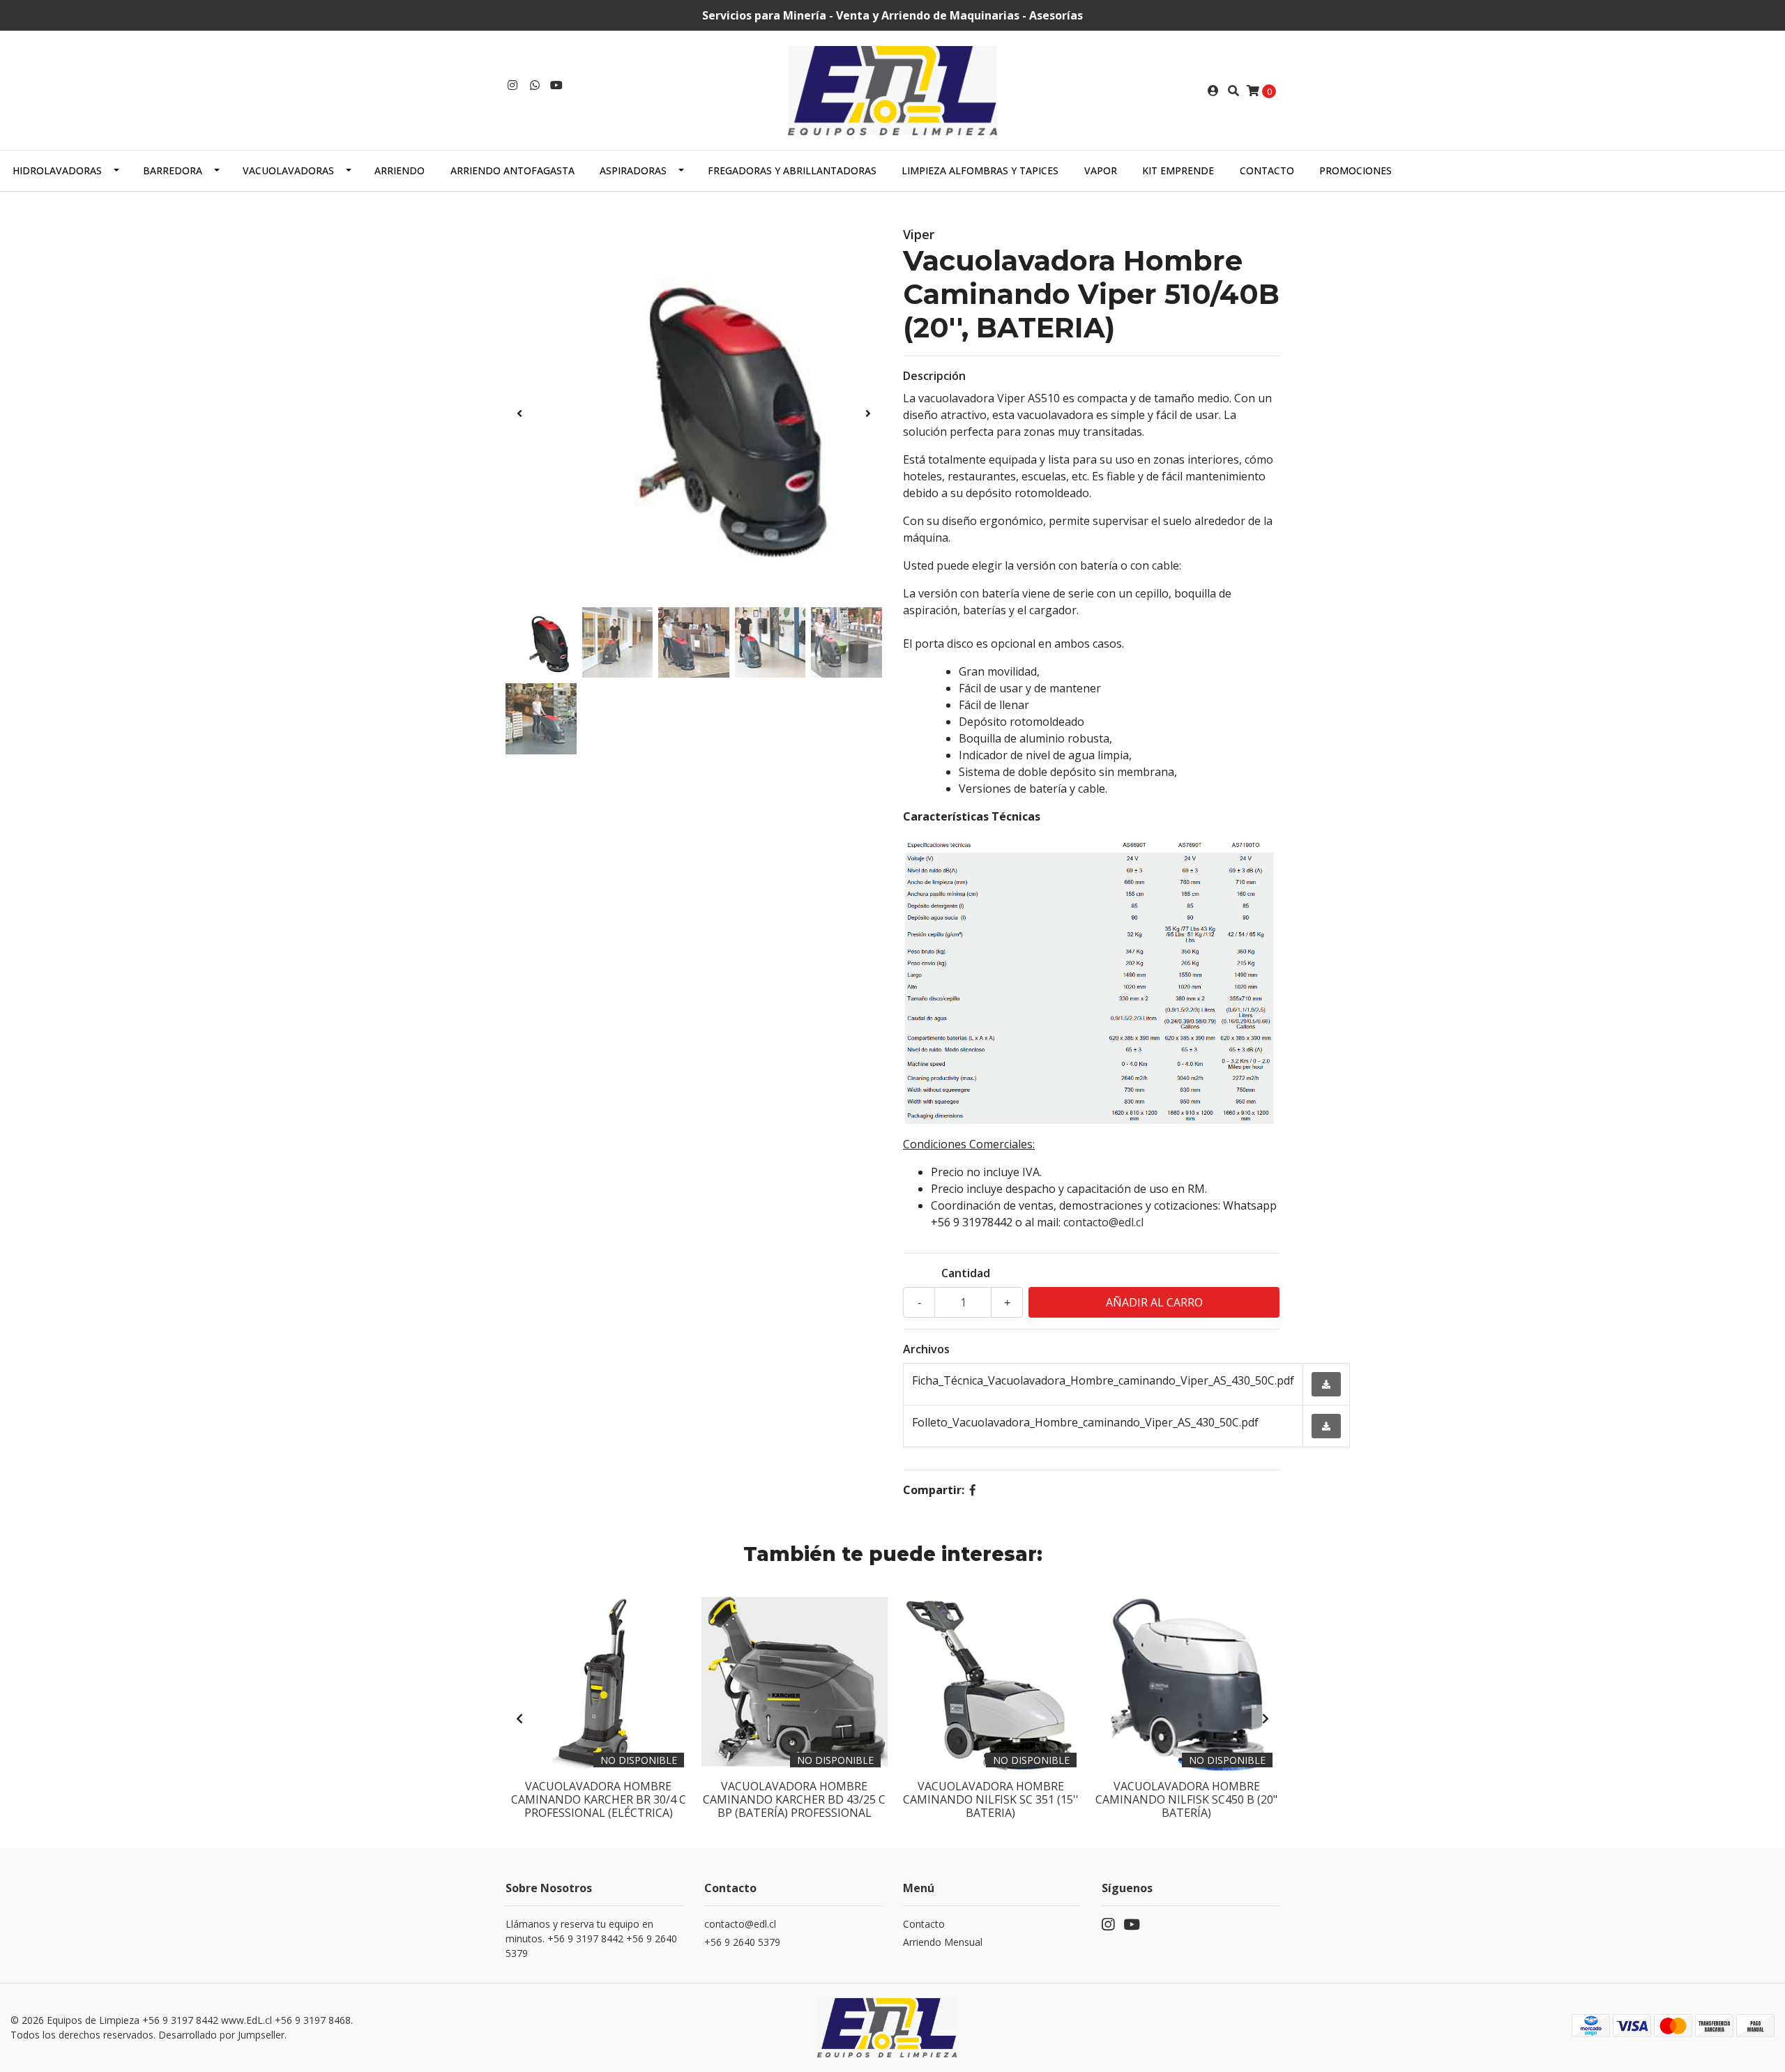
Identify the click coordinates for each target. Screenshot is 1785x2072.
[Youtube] (556, 85)
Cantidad (966, 1273)
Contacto (1267, 170)
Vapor (1101, 170)
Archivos (926, 1349)
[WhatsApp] (535, 85)
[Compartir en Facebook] (973, 1490)
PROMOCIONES (1355, 170)
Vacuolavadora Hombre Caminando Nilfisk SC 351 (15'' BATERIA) (991, 1799)
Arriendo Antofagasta (512, 170)
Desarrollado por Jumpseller (221, 2035)
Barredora (173, 170)
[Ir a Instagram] (512, 85)
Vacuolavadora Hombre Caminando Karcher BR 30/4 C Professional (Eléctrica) (599, 1799)
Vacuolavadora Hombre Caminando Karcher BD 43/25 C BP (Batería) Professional (794, 1799)
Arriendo (400, 170)
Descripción (934, 376)
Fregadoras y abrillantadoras (792, 170)
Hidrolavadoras (57, 170)
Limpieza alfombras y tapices (980, 170)
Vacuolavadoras (288, 170)
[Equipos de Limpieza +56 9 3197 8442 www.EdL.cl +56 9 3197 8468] (892, 89)
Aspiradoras (633, 170)
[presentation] (519, 413)
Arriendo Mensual (943, 1942)
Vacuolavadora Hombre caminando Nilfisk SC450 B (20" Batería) (1186, 1799)
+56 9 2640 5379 (742, 1942)
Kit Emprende (1178, 170)
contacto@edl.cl (1103, 1222)
